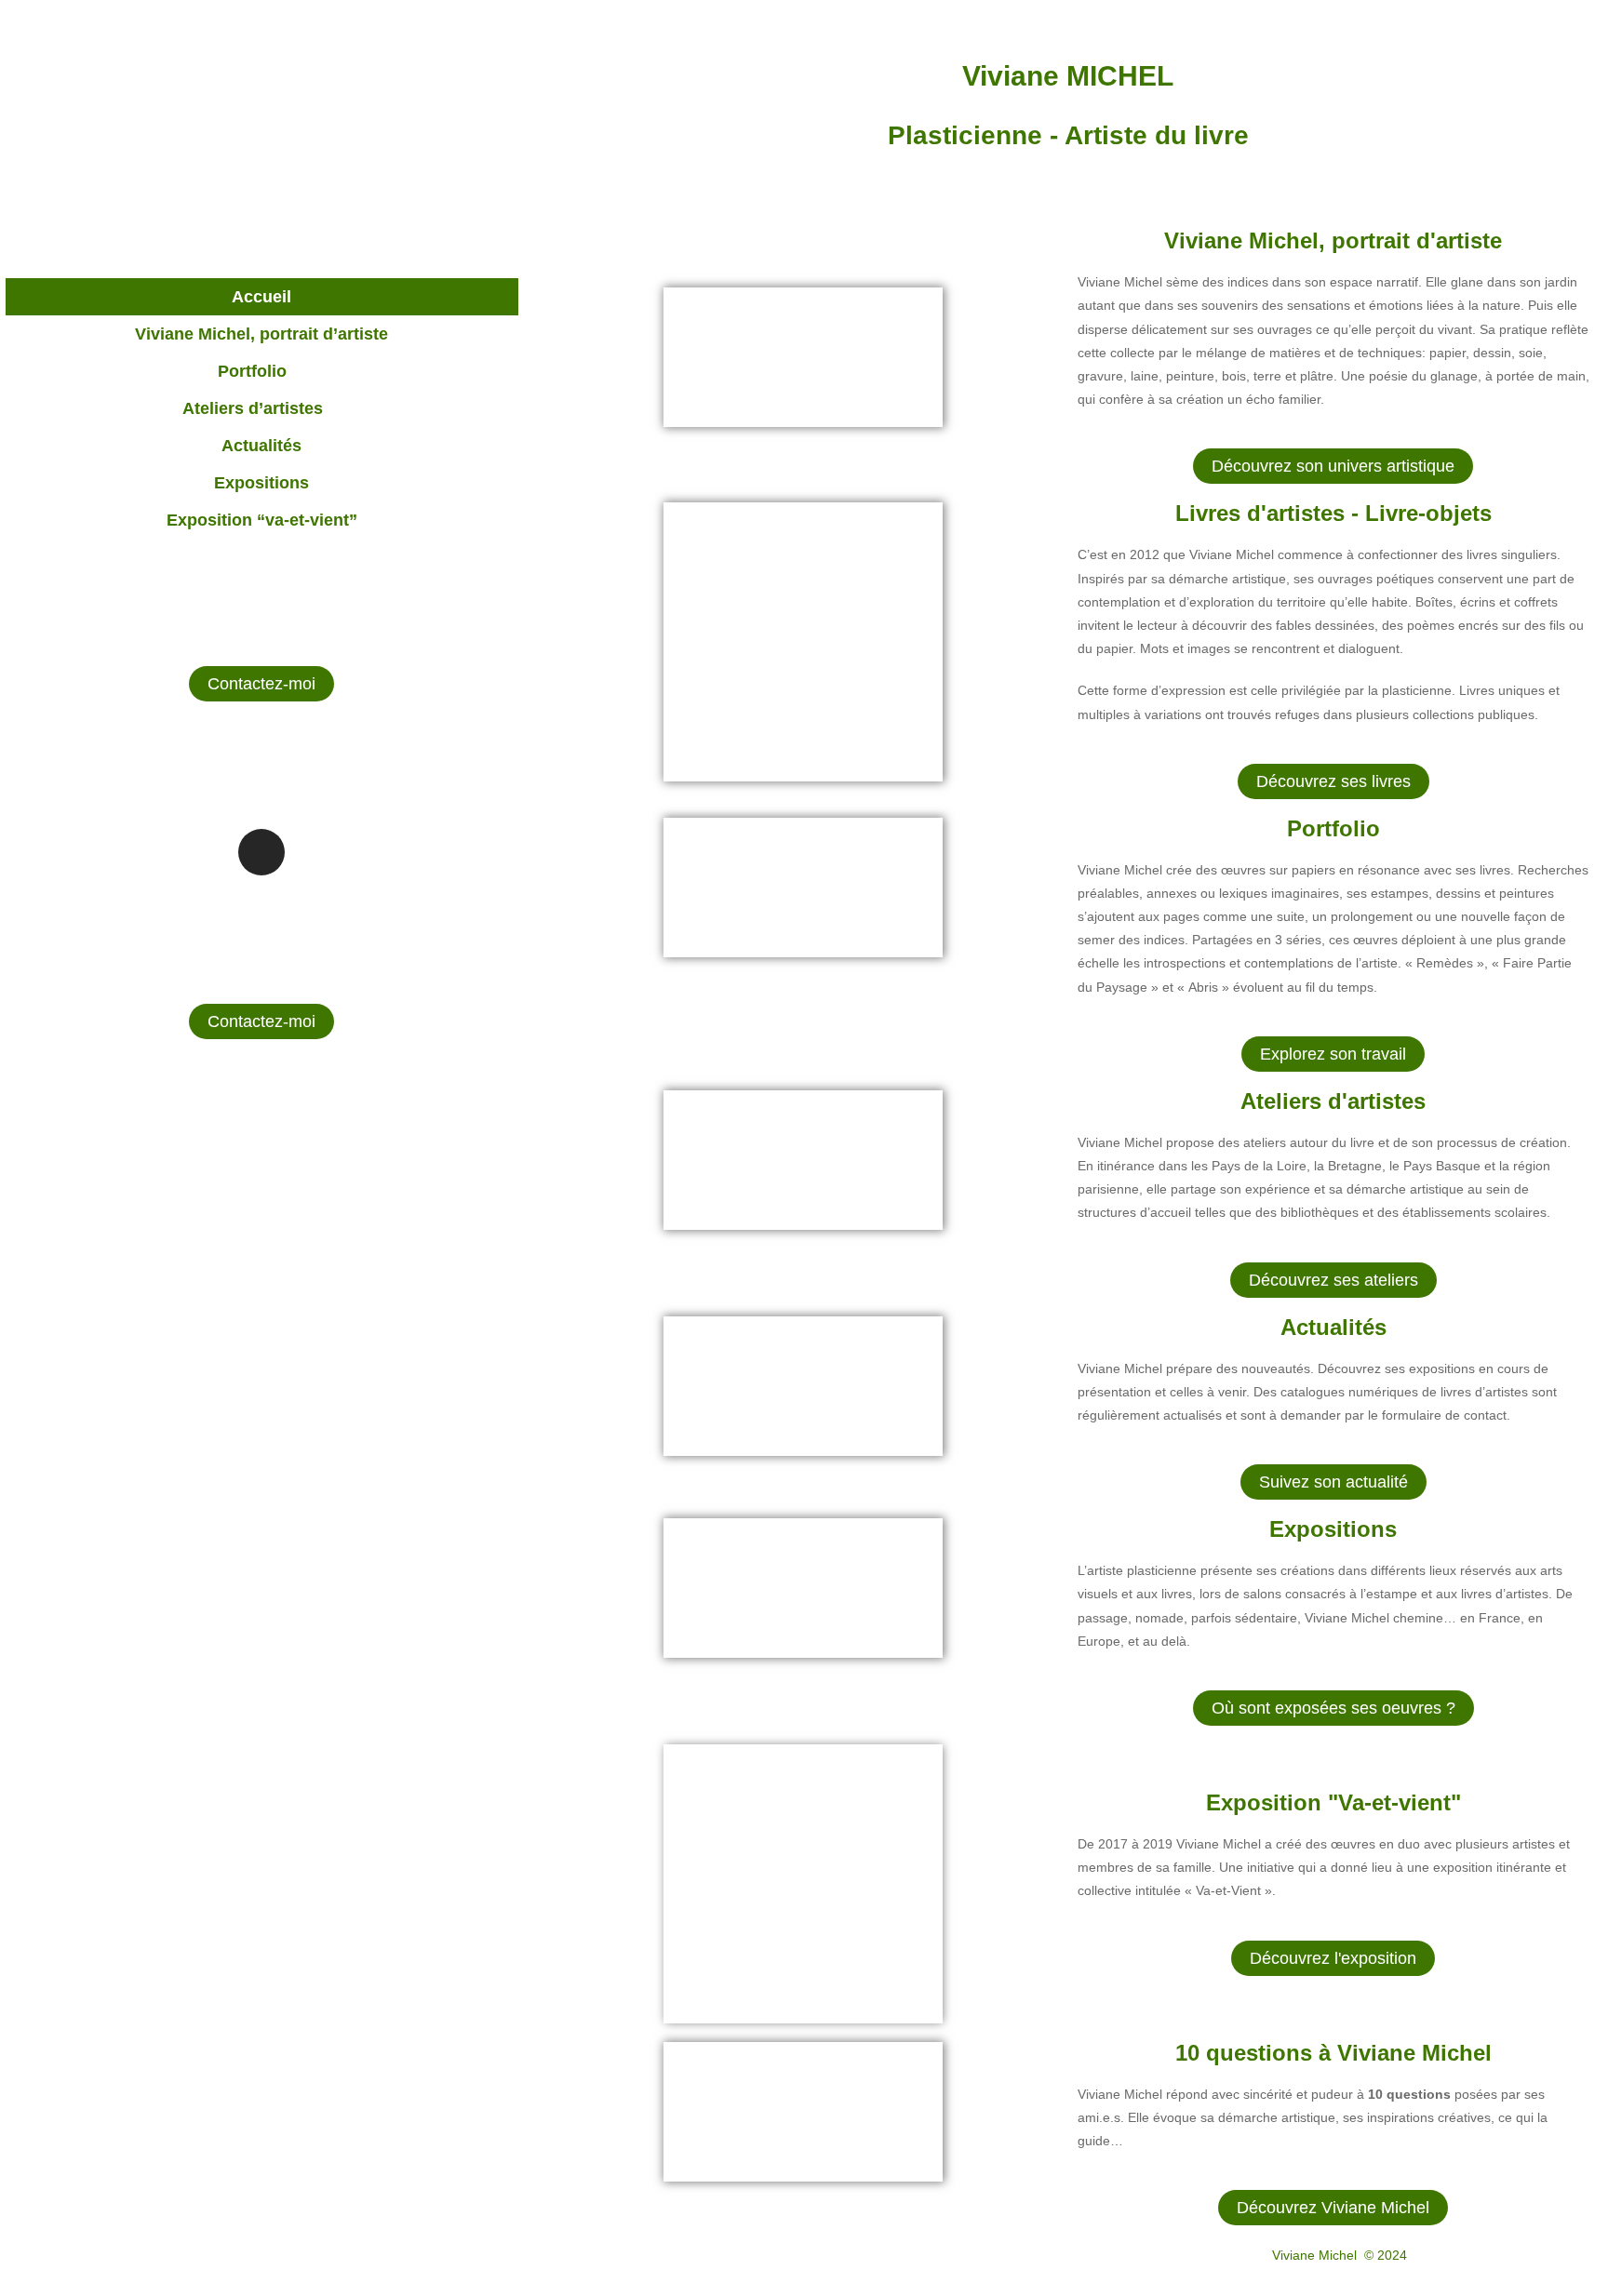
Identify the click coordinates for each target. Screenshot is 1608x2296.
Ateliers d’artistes (253, 408)
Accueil (261, 297)
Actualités (261, 446)
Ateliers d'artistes (1333, 1101)
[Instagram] (261, 852)
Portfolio (252, 371)
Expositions (261, 483)
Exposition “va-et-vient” (262, 520)
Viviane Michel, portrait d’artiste (261, 334)
